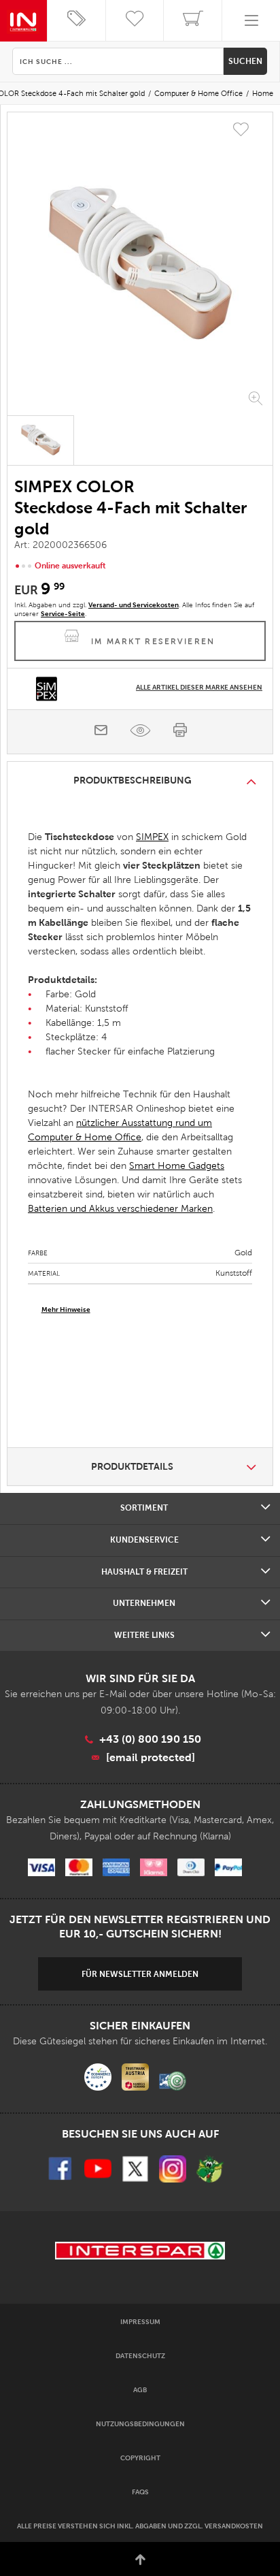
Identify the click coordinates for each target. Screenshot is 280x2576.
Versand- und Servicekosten (134, 605)
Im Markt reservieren (153, 641)
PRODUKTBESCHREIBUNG (133, 780)
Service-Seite (63, 614)
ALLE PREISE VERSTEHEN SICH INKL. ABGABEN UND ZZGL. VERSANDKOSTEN (140, 2526)
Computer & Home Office (198, 93)
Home (263, 93)
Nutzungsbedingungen (140, 2424)
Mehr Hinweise (66, 1309)
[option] (140, 265)
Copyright (140, 2458)
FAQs (140, 2492)
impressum (140, 2322)
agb (140, 2390)
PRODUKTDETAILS (132, 1466)
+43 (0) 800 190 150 (150, 1739)
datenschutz (140, 2356)
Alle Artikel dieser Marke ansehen (199, 687)
